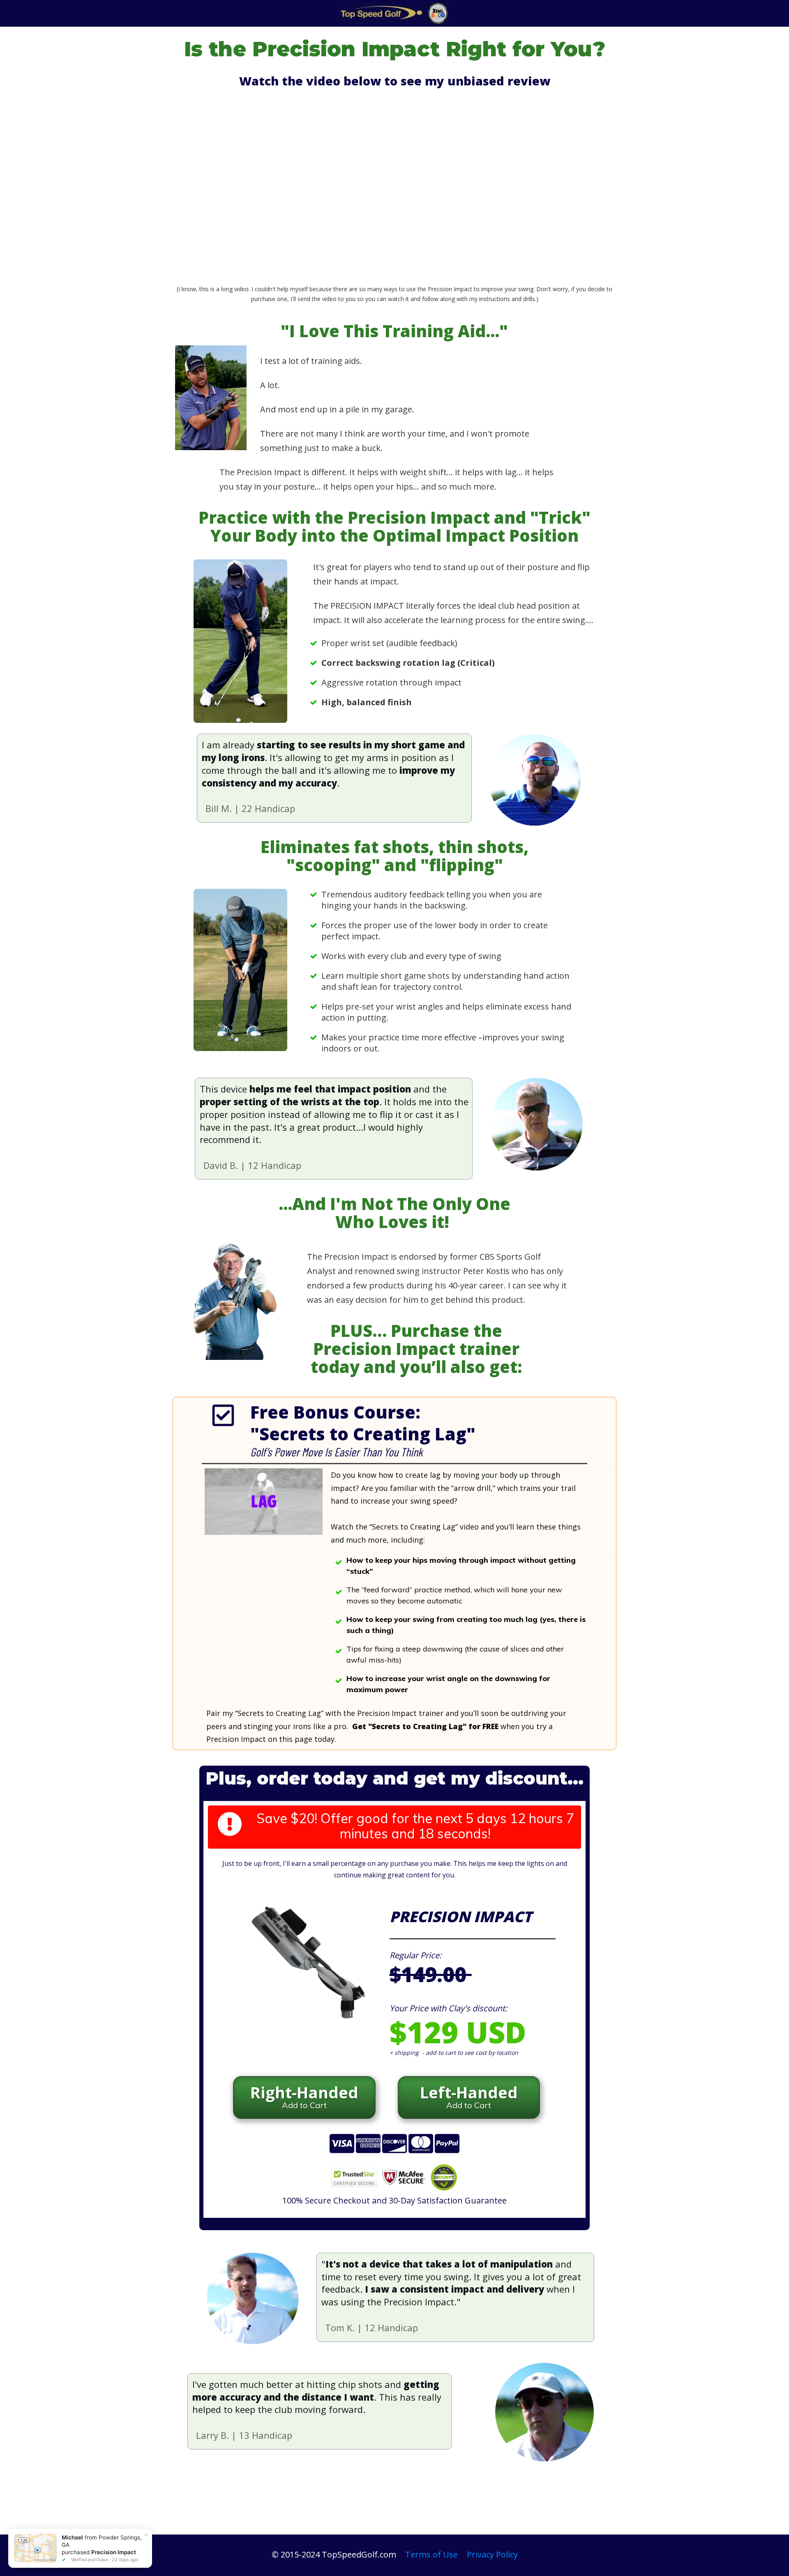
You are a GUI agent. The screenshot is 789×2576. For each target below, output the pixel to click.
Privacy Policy (492, 2554)
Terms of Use (431, 2554)
